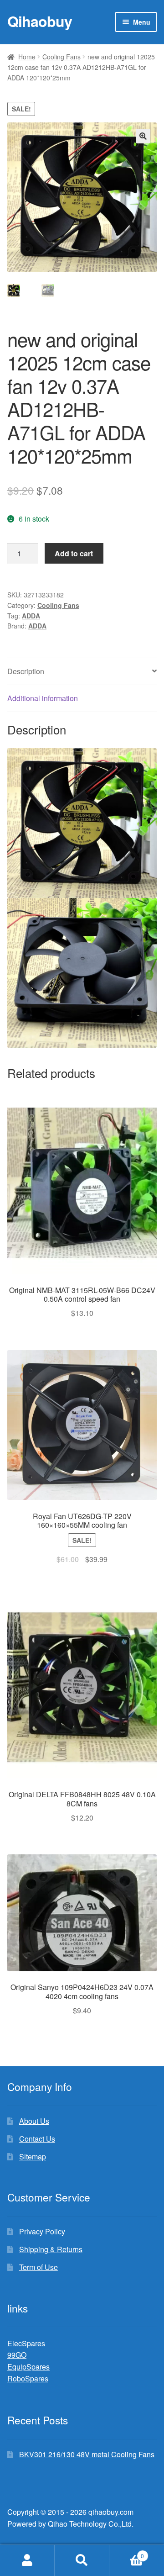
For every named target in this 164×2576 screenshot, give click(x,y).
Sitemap (33, 2156)
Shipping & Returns (51, 2249)
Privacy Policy (42, 2231)
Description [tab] (26, 671)
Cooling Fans (61, 57)
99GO (17, 2355)
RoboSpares (28, 2378)
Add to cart (74, 553)
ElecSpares (26, 2343)
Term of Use (38, 2267)
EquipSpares (28, 2367)
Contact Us (37, 2139)
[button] (143, 136)
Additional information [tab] (43, 698)
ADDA (31, 616)
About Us (34, 2121)
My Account (27, 2560)
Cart (127, 2552)
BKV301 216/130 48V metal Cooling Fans (87, 2454)
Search (82, 2560)
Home (27, 57)
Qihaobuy (40, 21)
